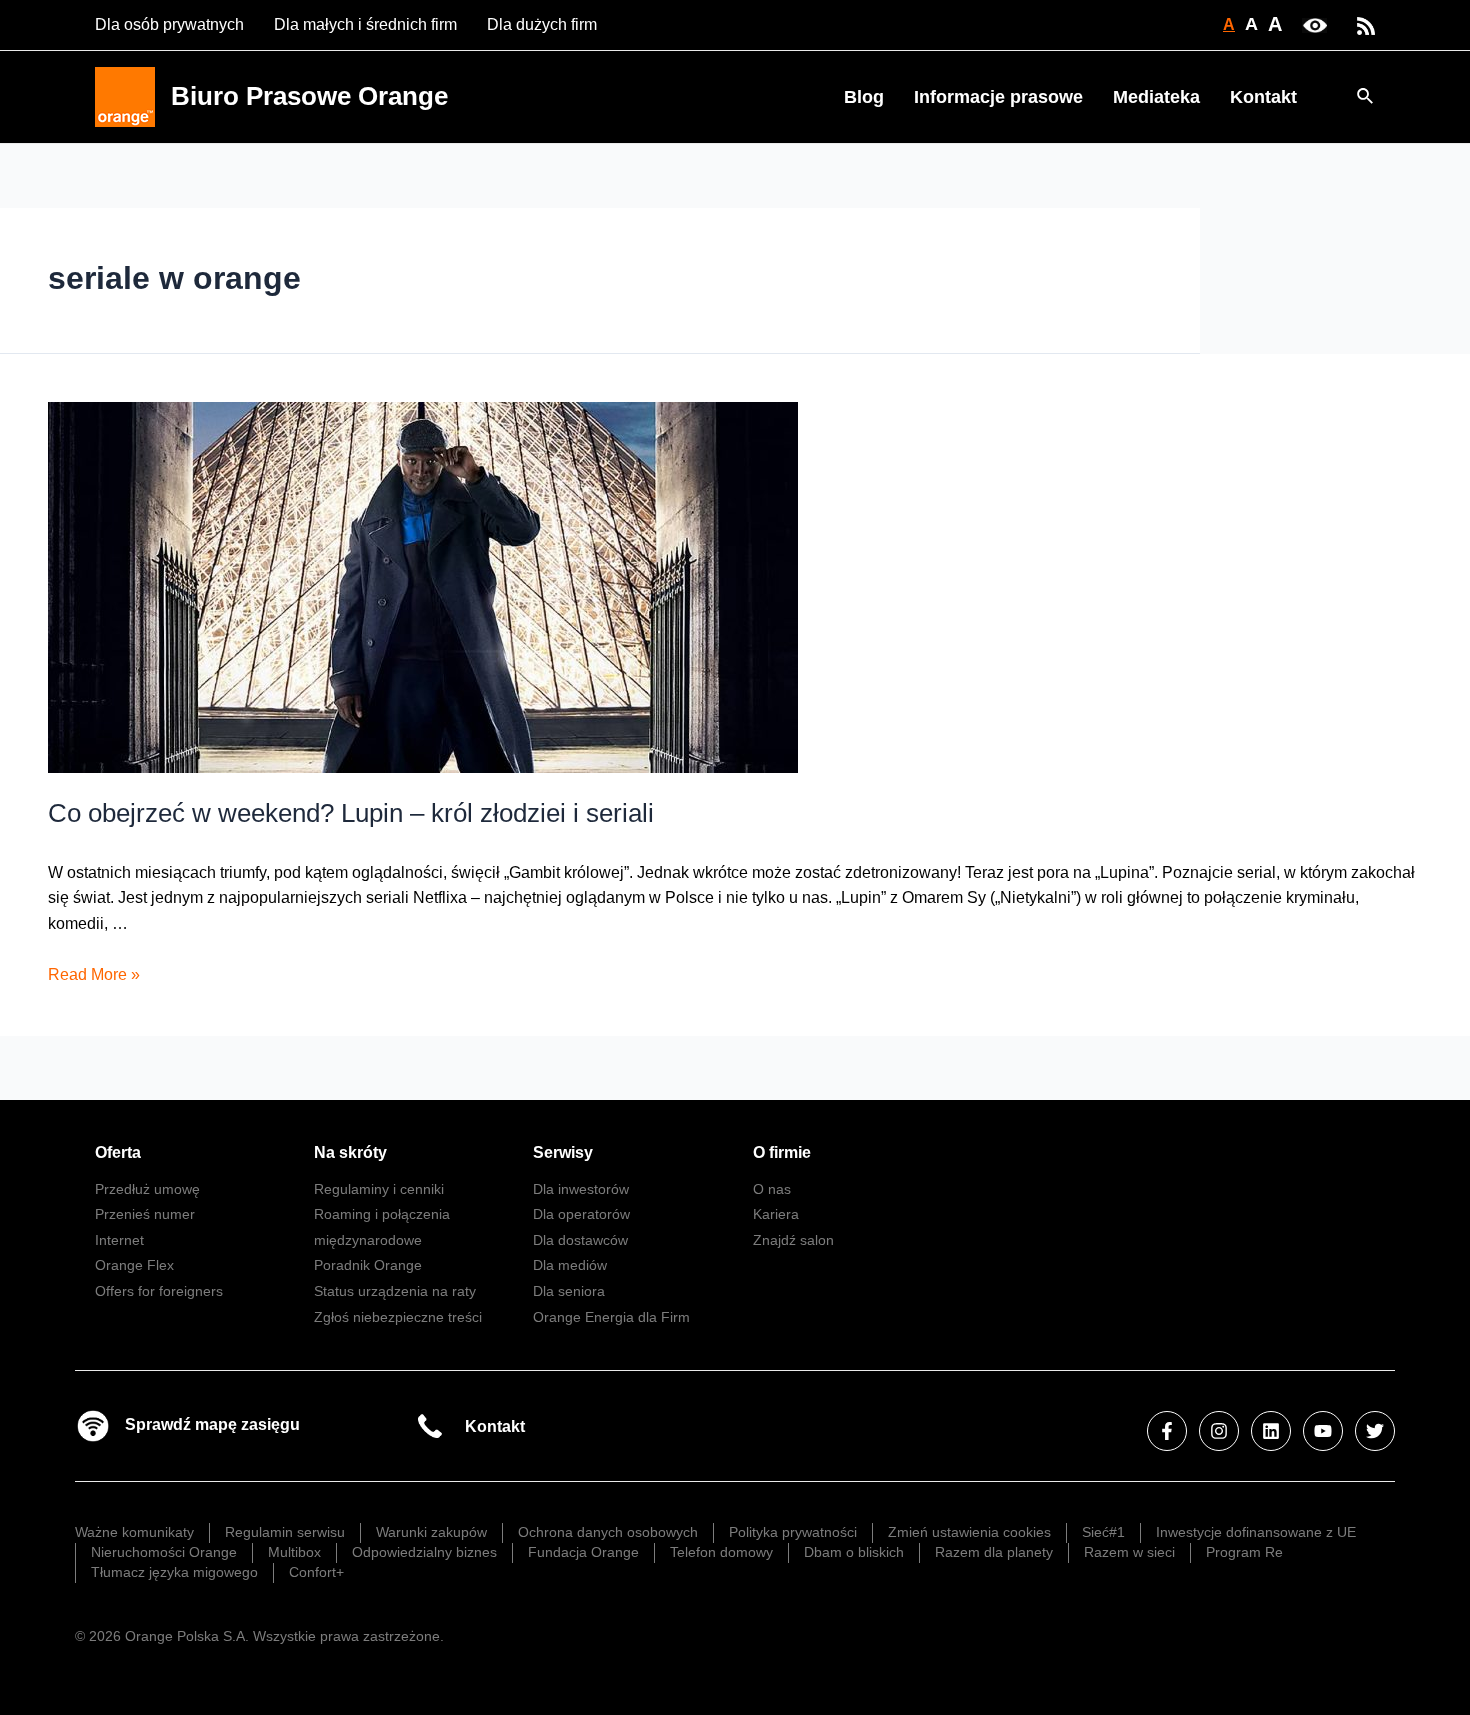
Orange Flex (134, 1265)
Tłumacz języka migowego (174, 1572)
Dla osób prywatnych (169, 24)
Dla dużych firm (542, 24)
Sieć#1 (1103, 1532)
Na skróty (350, 1152)
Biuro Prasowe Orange (309, 96)
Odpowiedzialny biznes (424, 1552)
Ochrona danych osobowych (608, 1532)
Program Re (1244, 1552)
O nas (772, 1189)
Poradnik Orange (368, 1265)
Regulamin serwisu (285, 1532)
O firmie (782, 1152)
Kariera (776, 1214)
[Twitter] (1375, 1431)
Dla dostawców (580, 1240)
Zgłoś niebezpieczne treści (398, 1317)
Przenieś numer (145, 1214)
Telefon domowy (721, 1552)
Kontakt (1263, 97)
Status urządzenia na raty (395, 1291)
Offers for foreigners (159, 1291)
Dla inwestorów (581, 1189)
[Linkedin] (1271, 1431)
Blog (864, 97)
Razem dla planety (994, 1552)
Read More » (94, 974)
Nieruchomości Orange (164, 1552)
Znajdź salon (793, 1240)
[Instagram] (1219, 1431)
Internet (119, 1240)
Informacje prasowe (998, 97)
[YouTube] (1323, 1431)
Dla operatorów (581, 1214)
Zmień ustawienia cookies (969, 1532)
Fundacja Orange (583, 1552)
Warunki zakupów (431, 1532)
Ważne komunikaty (134, 1532)
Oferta (118, 1152)
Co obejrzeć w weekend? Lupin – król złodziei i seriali (351, 813)
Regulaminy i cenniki (379, 1189)
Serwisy (563, 1152)
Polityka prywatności (793, 1532)
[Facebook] (1167, 1431)
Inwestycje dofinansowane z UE (1256, 1532)
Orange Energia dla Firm (611, 1317)
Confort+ (316, 1572)
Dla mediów (570, 1265)
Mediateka (1156, 97)
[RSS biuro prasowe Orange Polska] (1366, 24)
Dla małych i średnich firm (365, 24)
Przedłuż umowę (147, 1189)
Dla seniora (569, 1291)
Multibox (294, 1552)
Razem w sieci (1129, 1552)
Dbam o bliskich (854, 1552)
